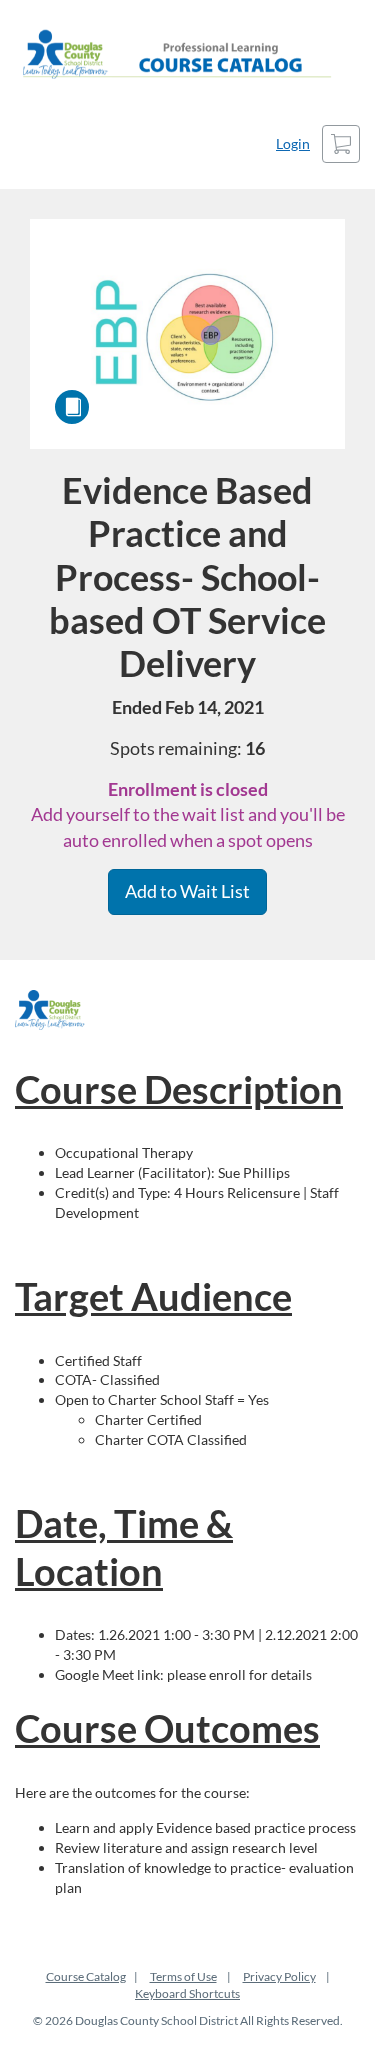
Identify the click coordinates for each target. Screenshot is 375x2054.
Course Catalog (86, 1976)
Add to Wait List (187, 891)
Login (293, 143)
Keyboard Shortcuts (187, 1993)
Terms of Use (183, 1976)
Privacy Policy (279, 1976)
